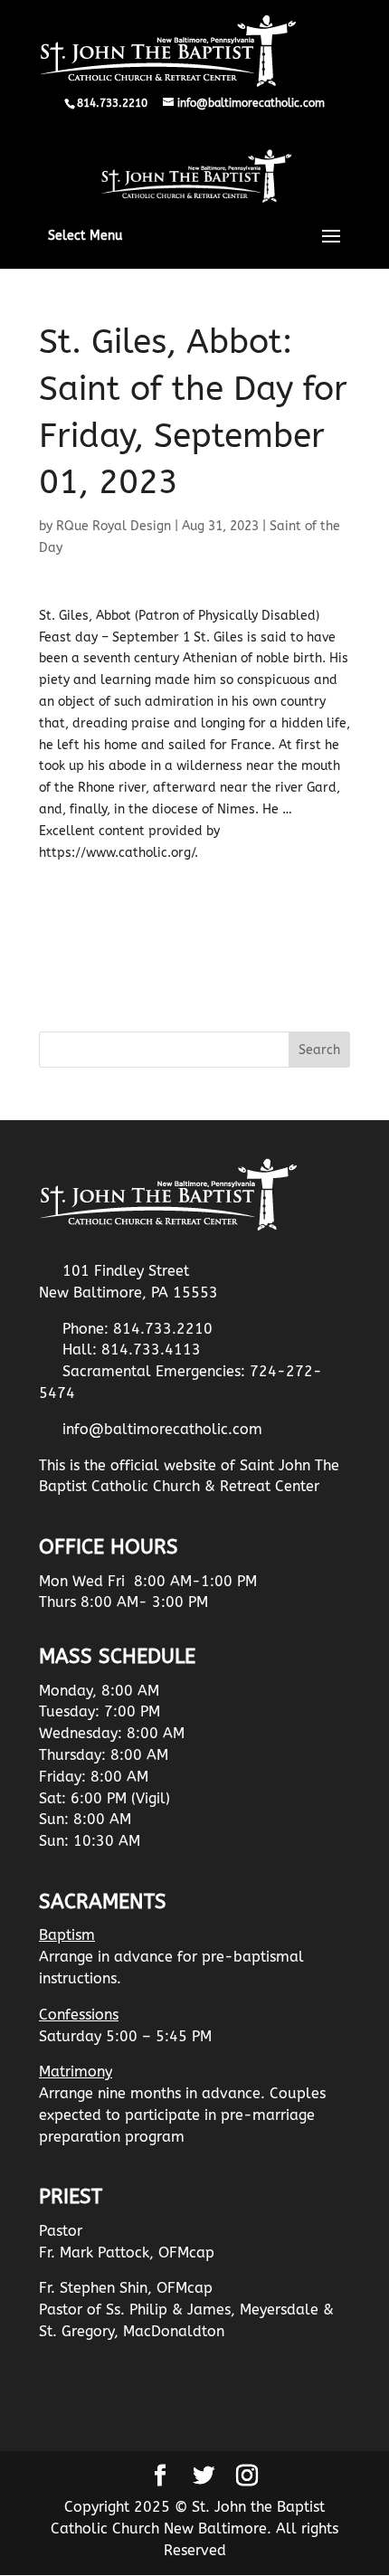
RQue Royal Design (114, 526)
